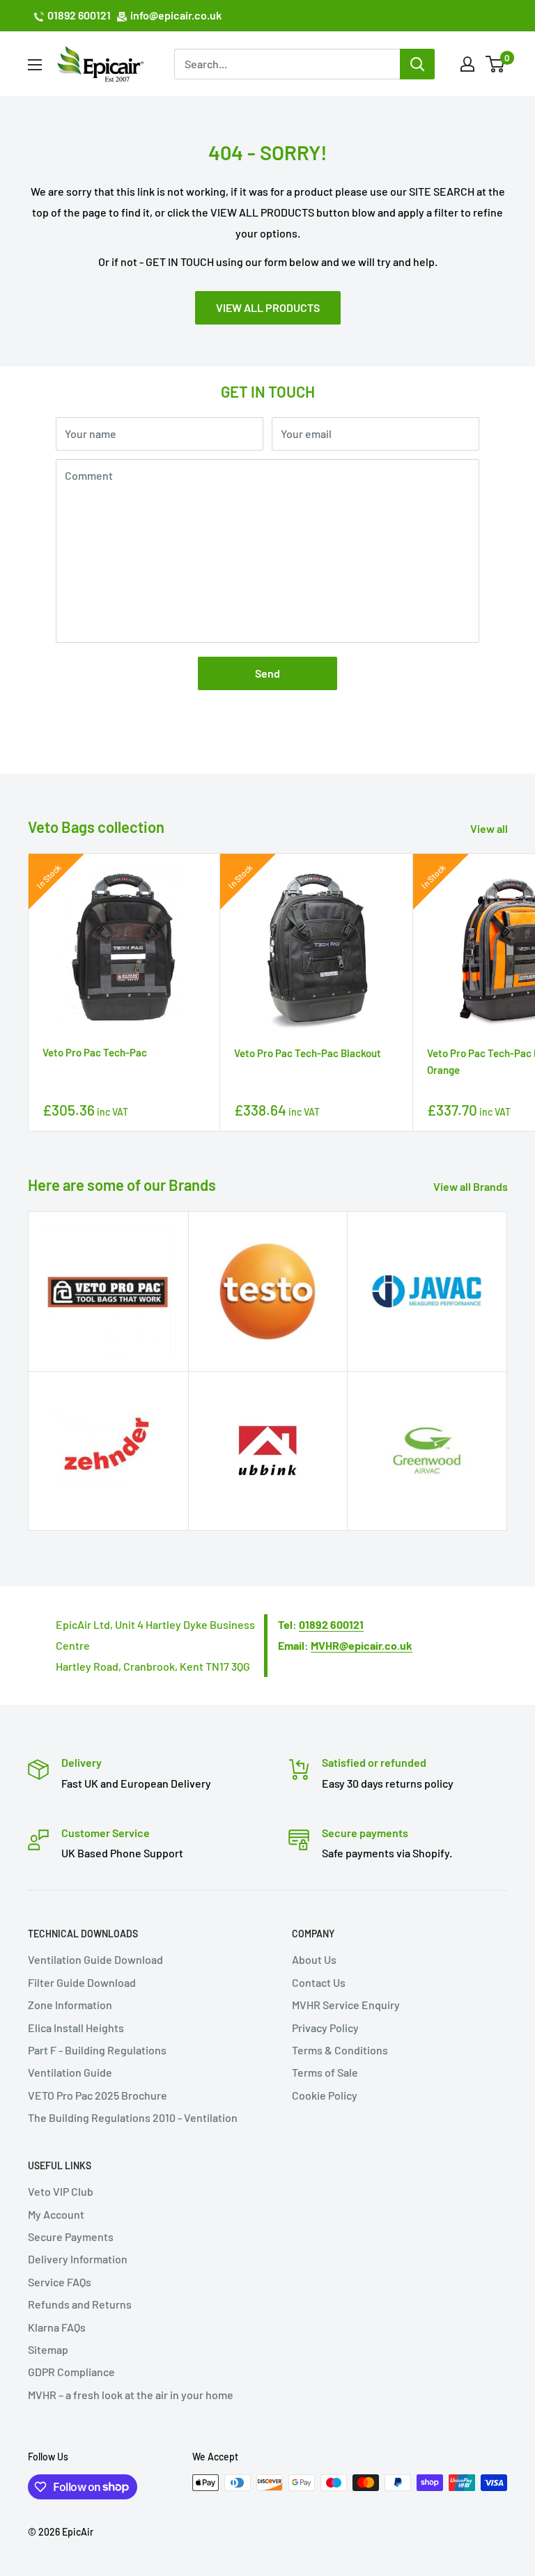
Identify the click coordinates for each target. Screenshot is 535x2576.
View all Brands (472, 1186)
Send (267, 673)
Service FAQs (60, 2282)
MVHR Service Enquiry (346, 2005)
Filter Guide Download (82, 1982)
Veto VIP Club (61, 2191)
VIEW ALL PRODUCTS (268, 307)
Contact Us (319, 1982)
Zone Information (70, 2005)
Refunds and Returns (80, 2304)
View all (490, 828)
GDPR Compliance (71, 2372)
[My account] (467, 64)
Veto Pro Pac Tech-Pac (95, 1052)
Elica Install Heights (76, 2028)
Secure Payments (71, 2237)
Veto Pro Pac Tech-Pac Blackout (308, 1053)
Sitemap (48, 2349)
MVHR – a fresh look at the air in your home (131, 2395)
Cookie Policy (325, 2095)
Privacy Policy (325, 2028)
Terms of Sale (325, 2072)
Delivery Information (78, 2259)
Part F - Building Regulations (97, 2050)
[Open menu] (35, 65)
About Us (314, 1959)
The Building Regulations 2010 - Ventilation (133, 2117)
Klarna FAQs (57, 2327)
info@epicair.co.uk (176, 15)
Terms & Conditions (340, 2050)
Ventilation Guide (70, 2072)
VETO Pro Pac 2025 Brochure (98, 2095)
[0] (496, 64)
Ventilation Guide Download (95, 1959)
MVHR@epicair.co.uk (362, 1645)
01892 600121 (79, 15)
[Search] (417, 64)
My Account (56, 2214)
